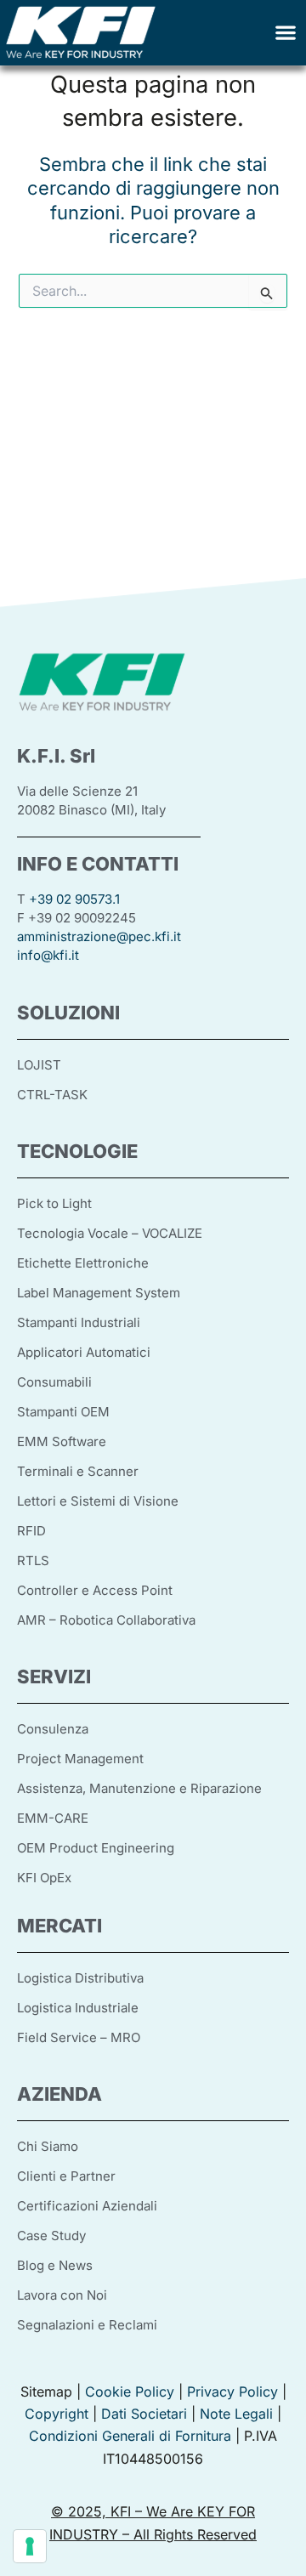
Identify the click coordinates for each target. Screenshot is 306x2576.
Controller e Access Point (95, 1590)
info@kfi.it (48, 955)
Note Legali (236, 2414)
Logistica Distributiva (80, 1978)
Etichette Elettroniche (83, 1263)
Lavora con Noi (62, 2295)
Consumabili (54, 1382)
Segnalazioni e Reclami (87, 2325)
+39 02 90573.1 (74, 899)
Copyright (57, 2414)
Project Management (80, 1759)
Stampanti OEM (63, 1412)
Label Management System (99, 1293)
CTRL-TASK (52, 1095)
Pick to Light (54, 1203)
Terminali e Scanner (78, 1471)
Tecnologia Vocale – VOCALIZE (110, 1233)
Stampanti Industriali (79, 1322)
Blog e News (55, 2265)
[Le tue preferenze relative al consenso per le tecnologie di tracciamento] (30, 2546)
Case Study (51, 2236)
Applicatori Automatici (84, 1352)
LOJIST (39, 1065)
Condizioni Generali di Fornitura (130, 2436)
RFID (31, 1531)
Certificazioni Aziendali (87, 2206)
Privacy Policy (232, 2392)
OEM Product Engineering (96, 1848)
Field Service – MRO (79, 2037)
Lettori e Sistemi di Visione (98, 1501)
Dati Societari (144, 2414)
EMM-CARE (53, 1818)
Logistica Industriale (78, 2008)
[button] (285, 33)
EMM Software (62, 1441)
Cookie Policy (130, 2392)
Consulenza (53, 1729)
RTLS (33, 1560)
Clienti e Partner (66, 2176)
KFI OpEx (44, 1878)
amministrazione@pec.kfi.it (99, 936)
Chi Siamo (48, 2146)
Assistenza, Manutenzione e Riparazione (139, 1788)
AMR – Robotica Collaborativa (106, 1620)
